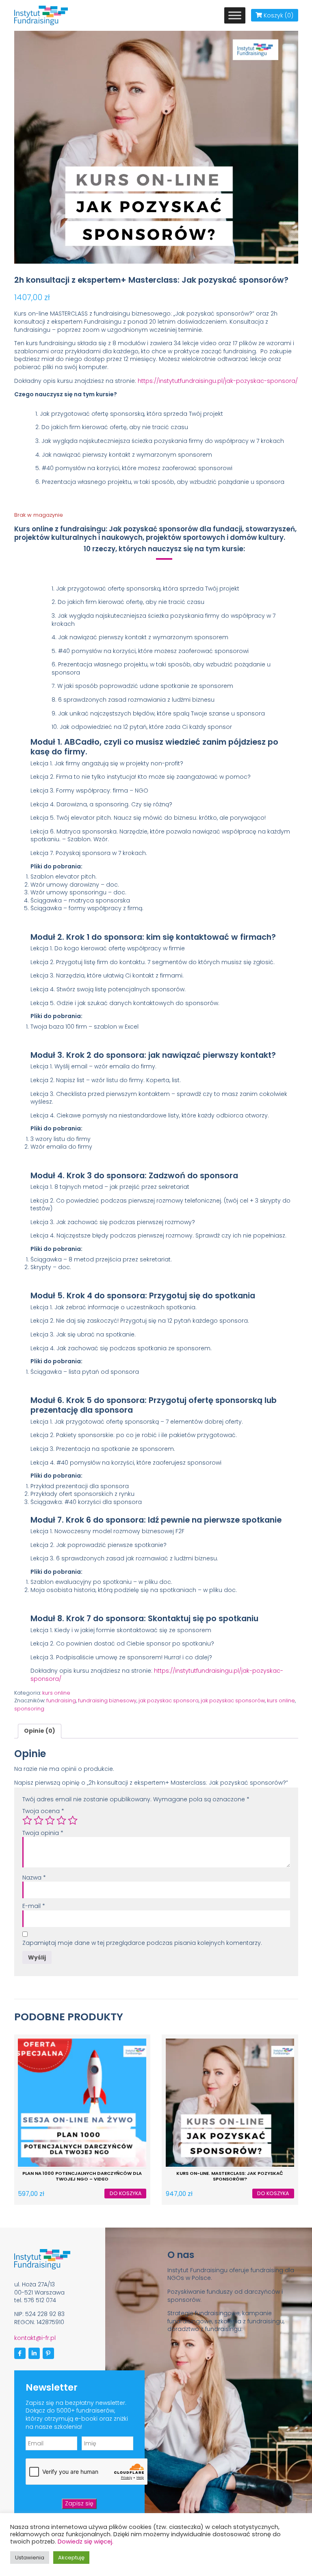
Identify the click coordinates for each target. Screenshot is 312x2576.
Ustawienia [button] (30, 2558)
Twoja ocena (43, 1811)
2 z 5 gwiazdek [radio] (39, 1820)
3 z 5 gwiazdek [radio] (50, 1820)
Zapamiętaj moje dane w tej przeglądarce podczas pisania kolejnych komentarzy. (142, 1943)
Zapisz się (79, 2503)
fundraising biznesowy (107, 1701)
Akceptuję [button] (71, 2558)
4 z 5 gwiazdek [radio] (61, 1820)
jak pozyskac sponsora (169, 1701)
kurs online (56, 1693)
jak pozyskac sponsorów (233, 1701)
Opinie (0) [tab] (40, 1731)
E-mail (34, 1906)
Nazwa (34, 1878)
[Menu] (235, 15)
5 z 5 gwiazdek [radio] (73, 1820)
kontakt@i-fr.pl (35, 2338)
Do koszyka (126, 2193)
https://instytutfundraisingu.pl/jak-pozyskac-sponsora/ (218, 381)
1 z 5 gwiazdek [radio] (27, 1820)
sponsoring (29, 1709)
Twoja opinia (43, 1833)
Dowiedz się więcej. (86, 2542)
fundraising (61, 1701)
